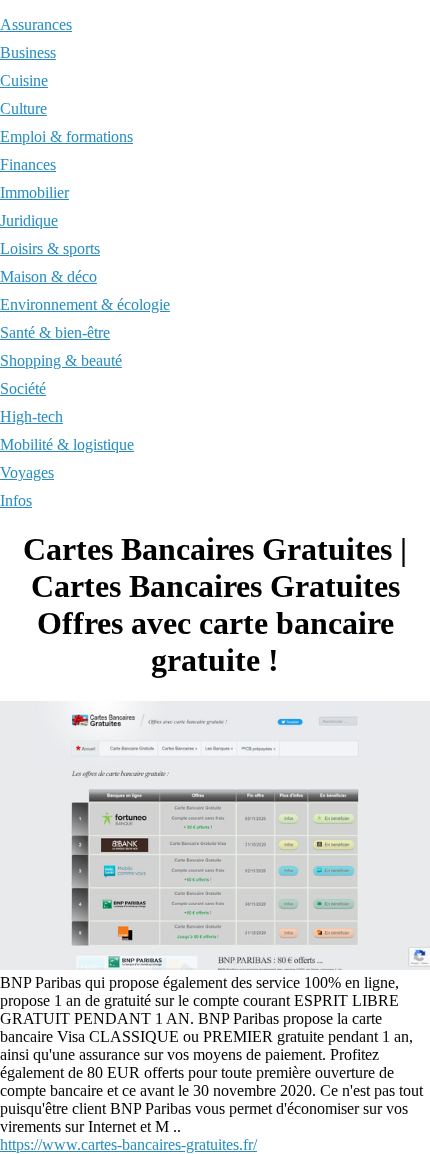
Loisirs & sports (50, 248)
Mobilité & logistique (67, 444)
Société (23, 388)
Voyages (27, 472)
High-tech (31, 416)
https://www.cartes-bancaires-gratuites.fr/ (128, 1144)
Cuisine (24, 80)
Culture (23, 108)
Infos (16, 500)
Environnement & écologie (85, 304)
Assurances (36, 24)
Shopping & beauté (61, 360)
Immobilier (34, 192)
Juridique (29, 220)
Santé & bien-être (55, 332)
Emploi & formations (66, 136)
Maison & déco (48, 276)
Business (28, 52)
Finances (28, 164)
